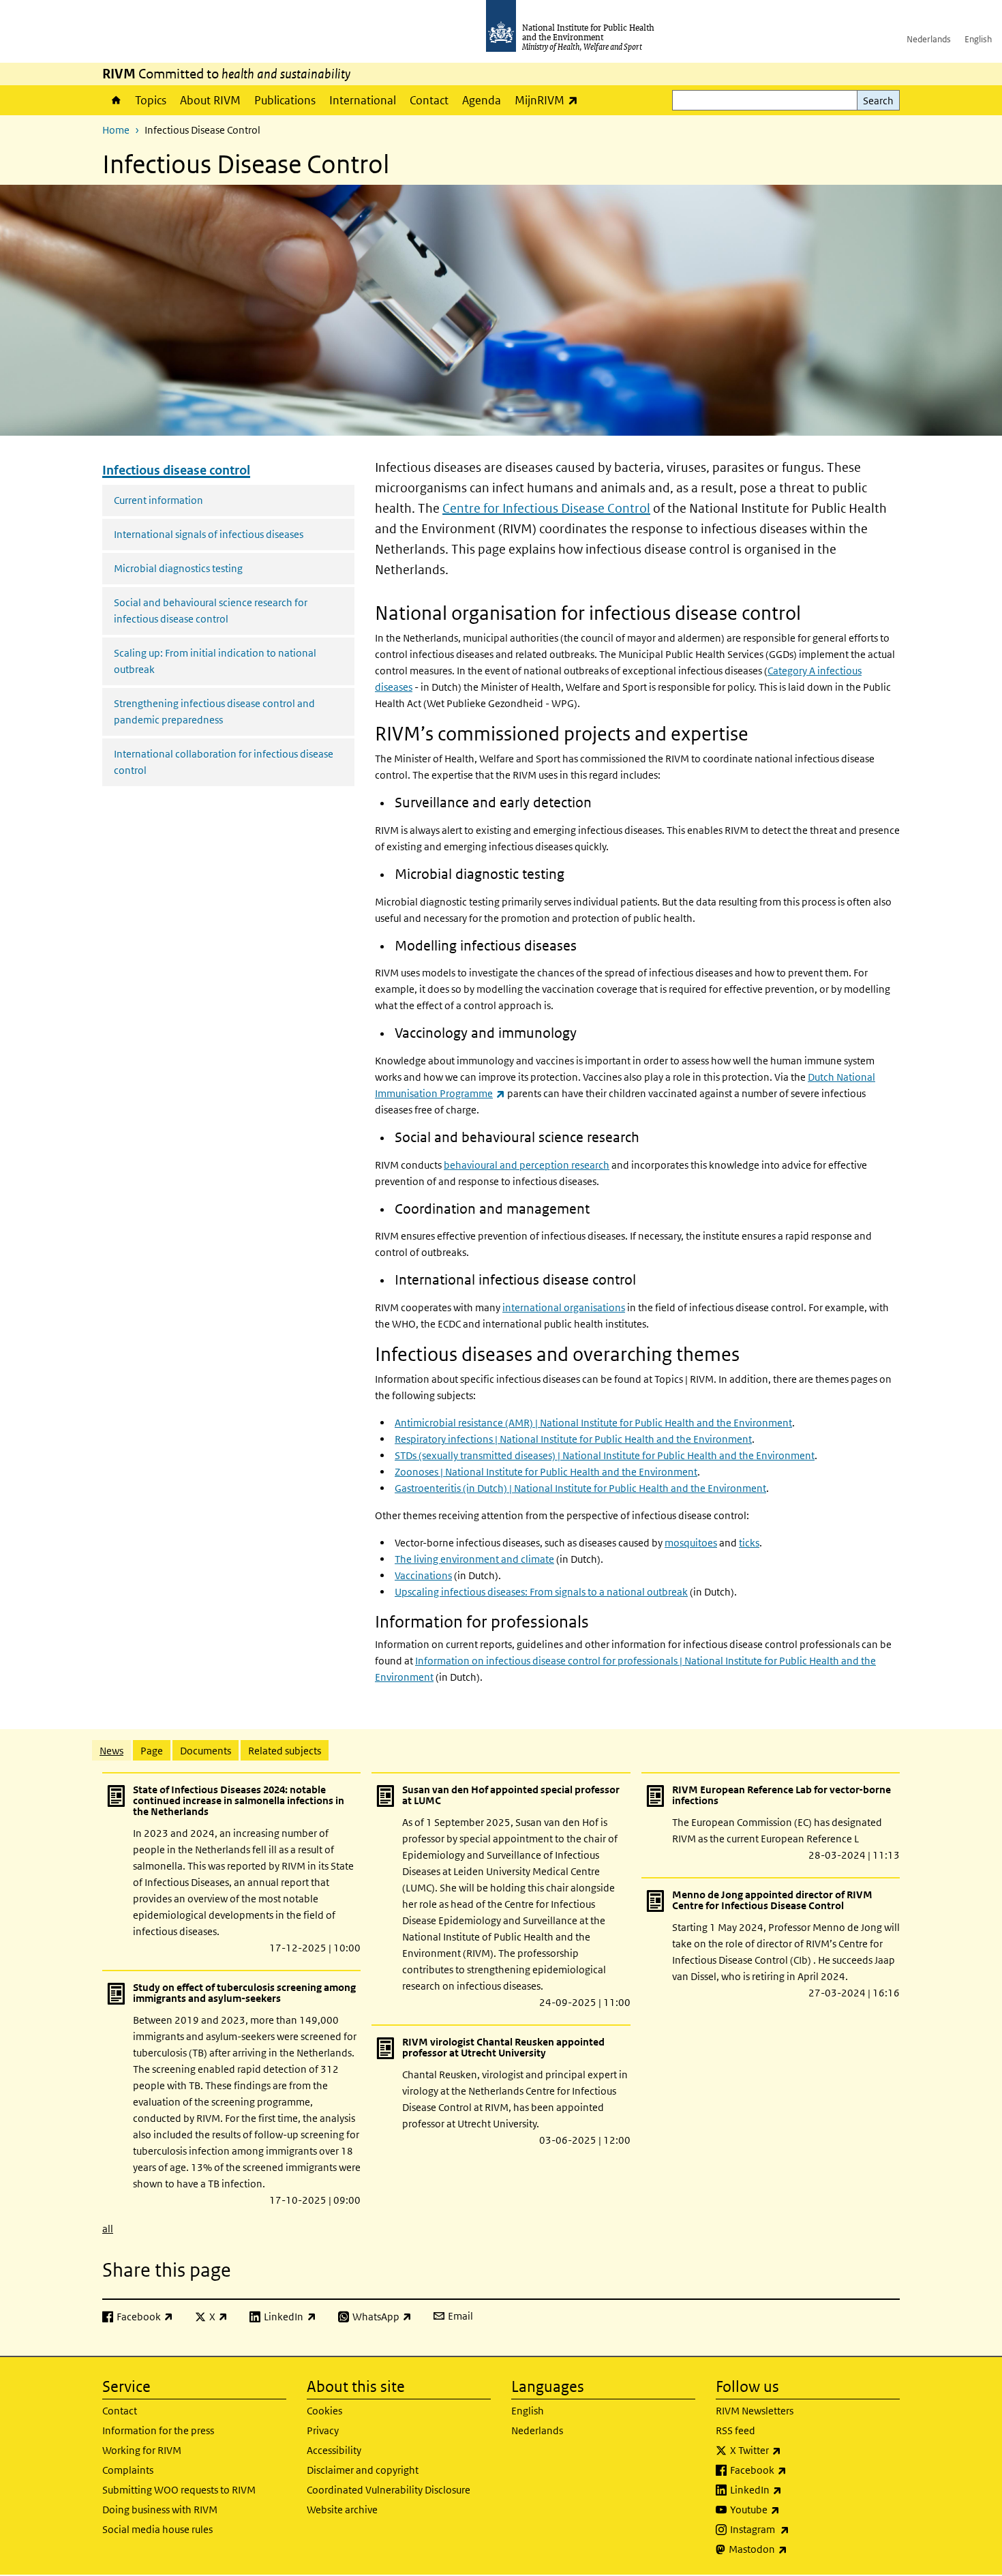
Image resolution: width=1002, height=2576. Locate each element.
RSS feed (735, 2430)
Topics (151, 100)
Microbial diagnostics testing (178, 568)
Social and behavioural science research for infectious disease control (211, 611)
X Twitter (791, 2450)
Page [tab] (152, 1751)
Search (878, 101)
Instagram (795, 2529)
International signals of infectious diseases (209, 534)
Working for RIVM (142, 2450)
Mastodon (794, 2549)
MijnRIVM (550, 100)
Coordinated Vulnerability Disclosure (389, 2490)
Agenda (482, 100)
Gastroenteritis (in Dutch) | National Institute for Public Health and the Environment (580, 1488)
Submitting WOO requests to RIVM (179, 2490)
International (363, 100)
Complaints (128, 2470)
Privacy (323, 2430)
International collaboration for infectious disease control (224, 762)
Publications (285, 100)
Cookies (324, 2411)
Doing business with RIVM (160, 2510)
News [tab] (111, 1751)
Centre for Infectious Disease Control (546, 508)
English (978, 39)
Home (115, 100)
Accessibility (334, 2450)
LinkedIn (792, 2489)
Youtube (791, 2509)
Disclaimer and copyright (363, 2470)
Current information (158, 500)
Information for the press (158, 2430)
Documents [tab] (206, 1751)
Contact (429, 100)
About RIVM (210, 100)
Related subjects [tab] (285, 1751)
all (108, 2229)
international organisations (564, 1307)
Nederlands (929, 39)
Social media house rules (157, 2529)
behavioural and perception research (527, 1165)
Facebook (794, 2470)
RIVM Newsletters (755, 2411)
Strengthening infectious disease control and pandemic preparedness (214, 712)
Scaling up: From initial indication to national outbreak (215, 661)
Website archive (342, 2510)
